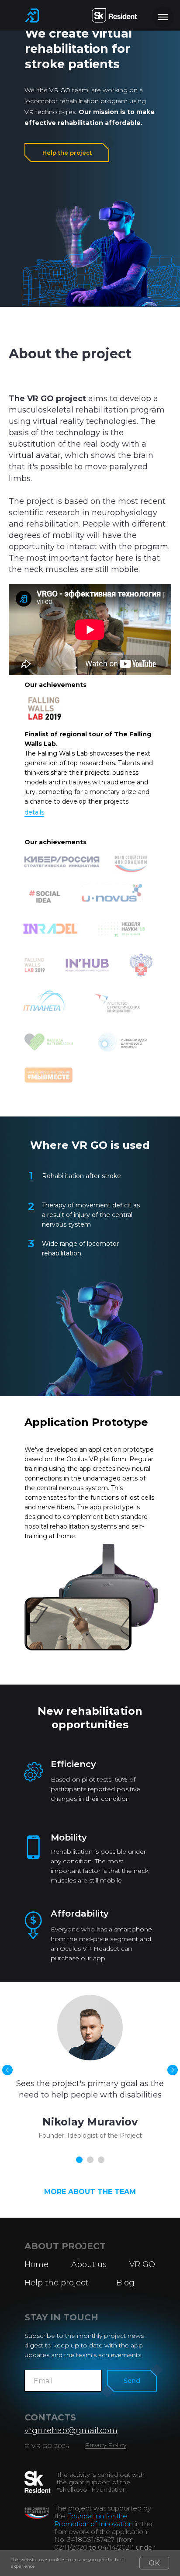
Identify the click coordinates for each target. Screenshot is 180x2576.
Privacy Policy (106, 2445)
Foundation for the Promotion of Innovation (93, 2520)
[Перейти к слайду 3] (101, 2160)
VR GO (142, 2264)
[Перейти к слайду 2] (90, 2160)
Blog (125, 2283)
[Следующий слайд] (173, 2070)
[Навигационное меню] (163, 17)
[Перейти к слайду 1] (79, 2160)
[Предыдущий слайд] (7, 2070)
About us (89, 2264)
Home (36, 2264)
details (34, 812)
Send (132, 2381)
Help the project (67, 153)
